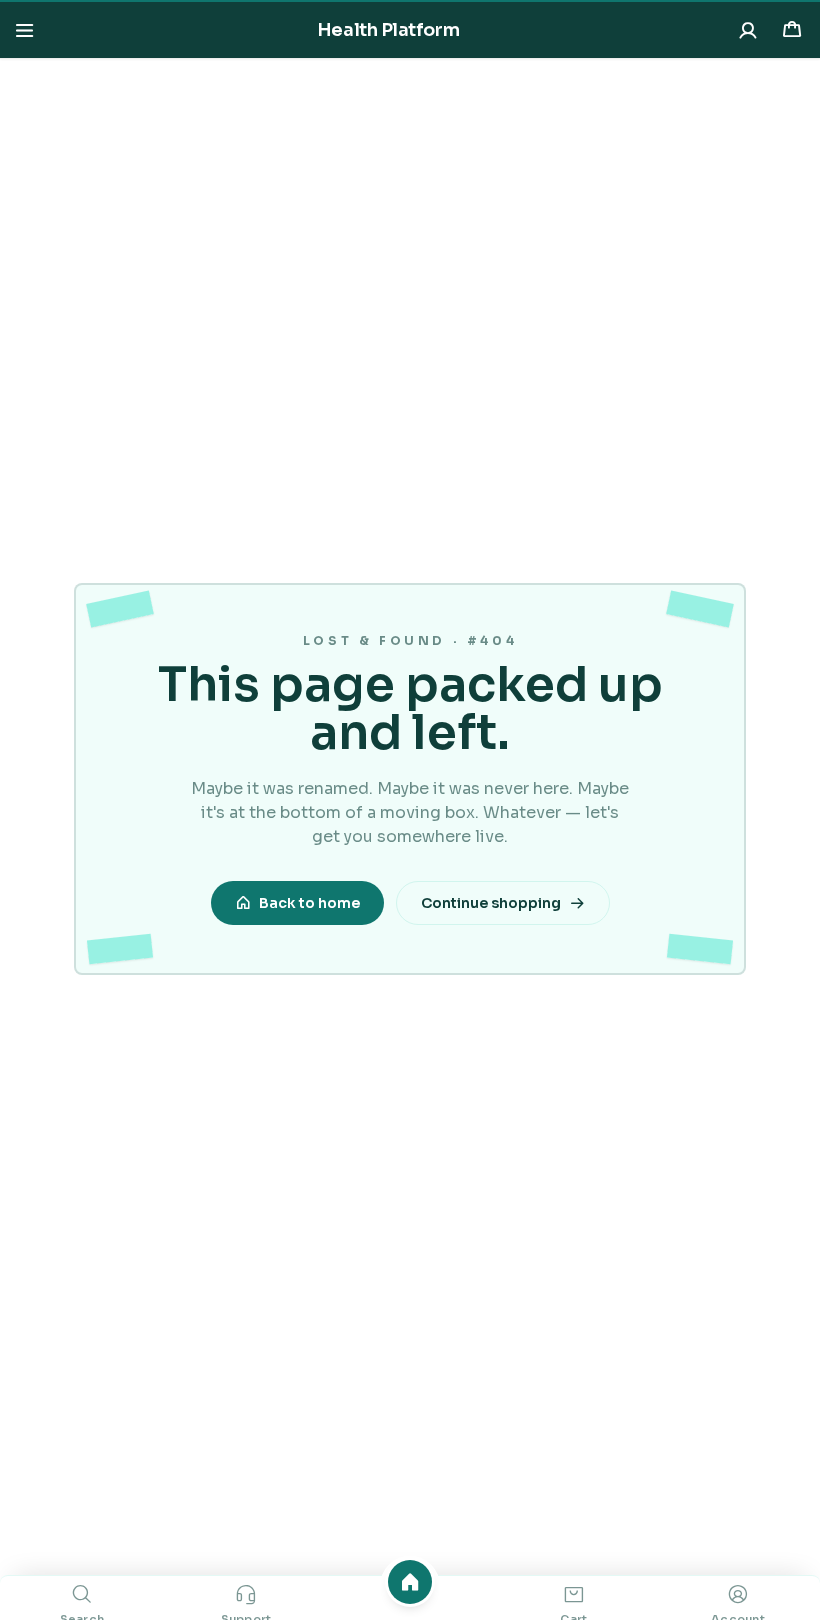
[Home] (410, 1582)
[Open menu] (24, 30)
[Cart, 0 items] (792, 30)
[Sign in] (748, 30)
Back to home (309, 903)
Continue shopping (491, 903)
